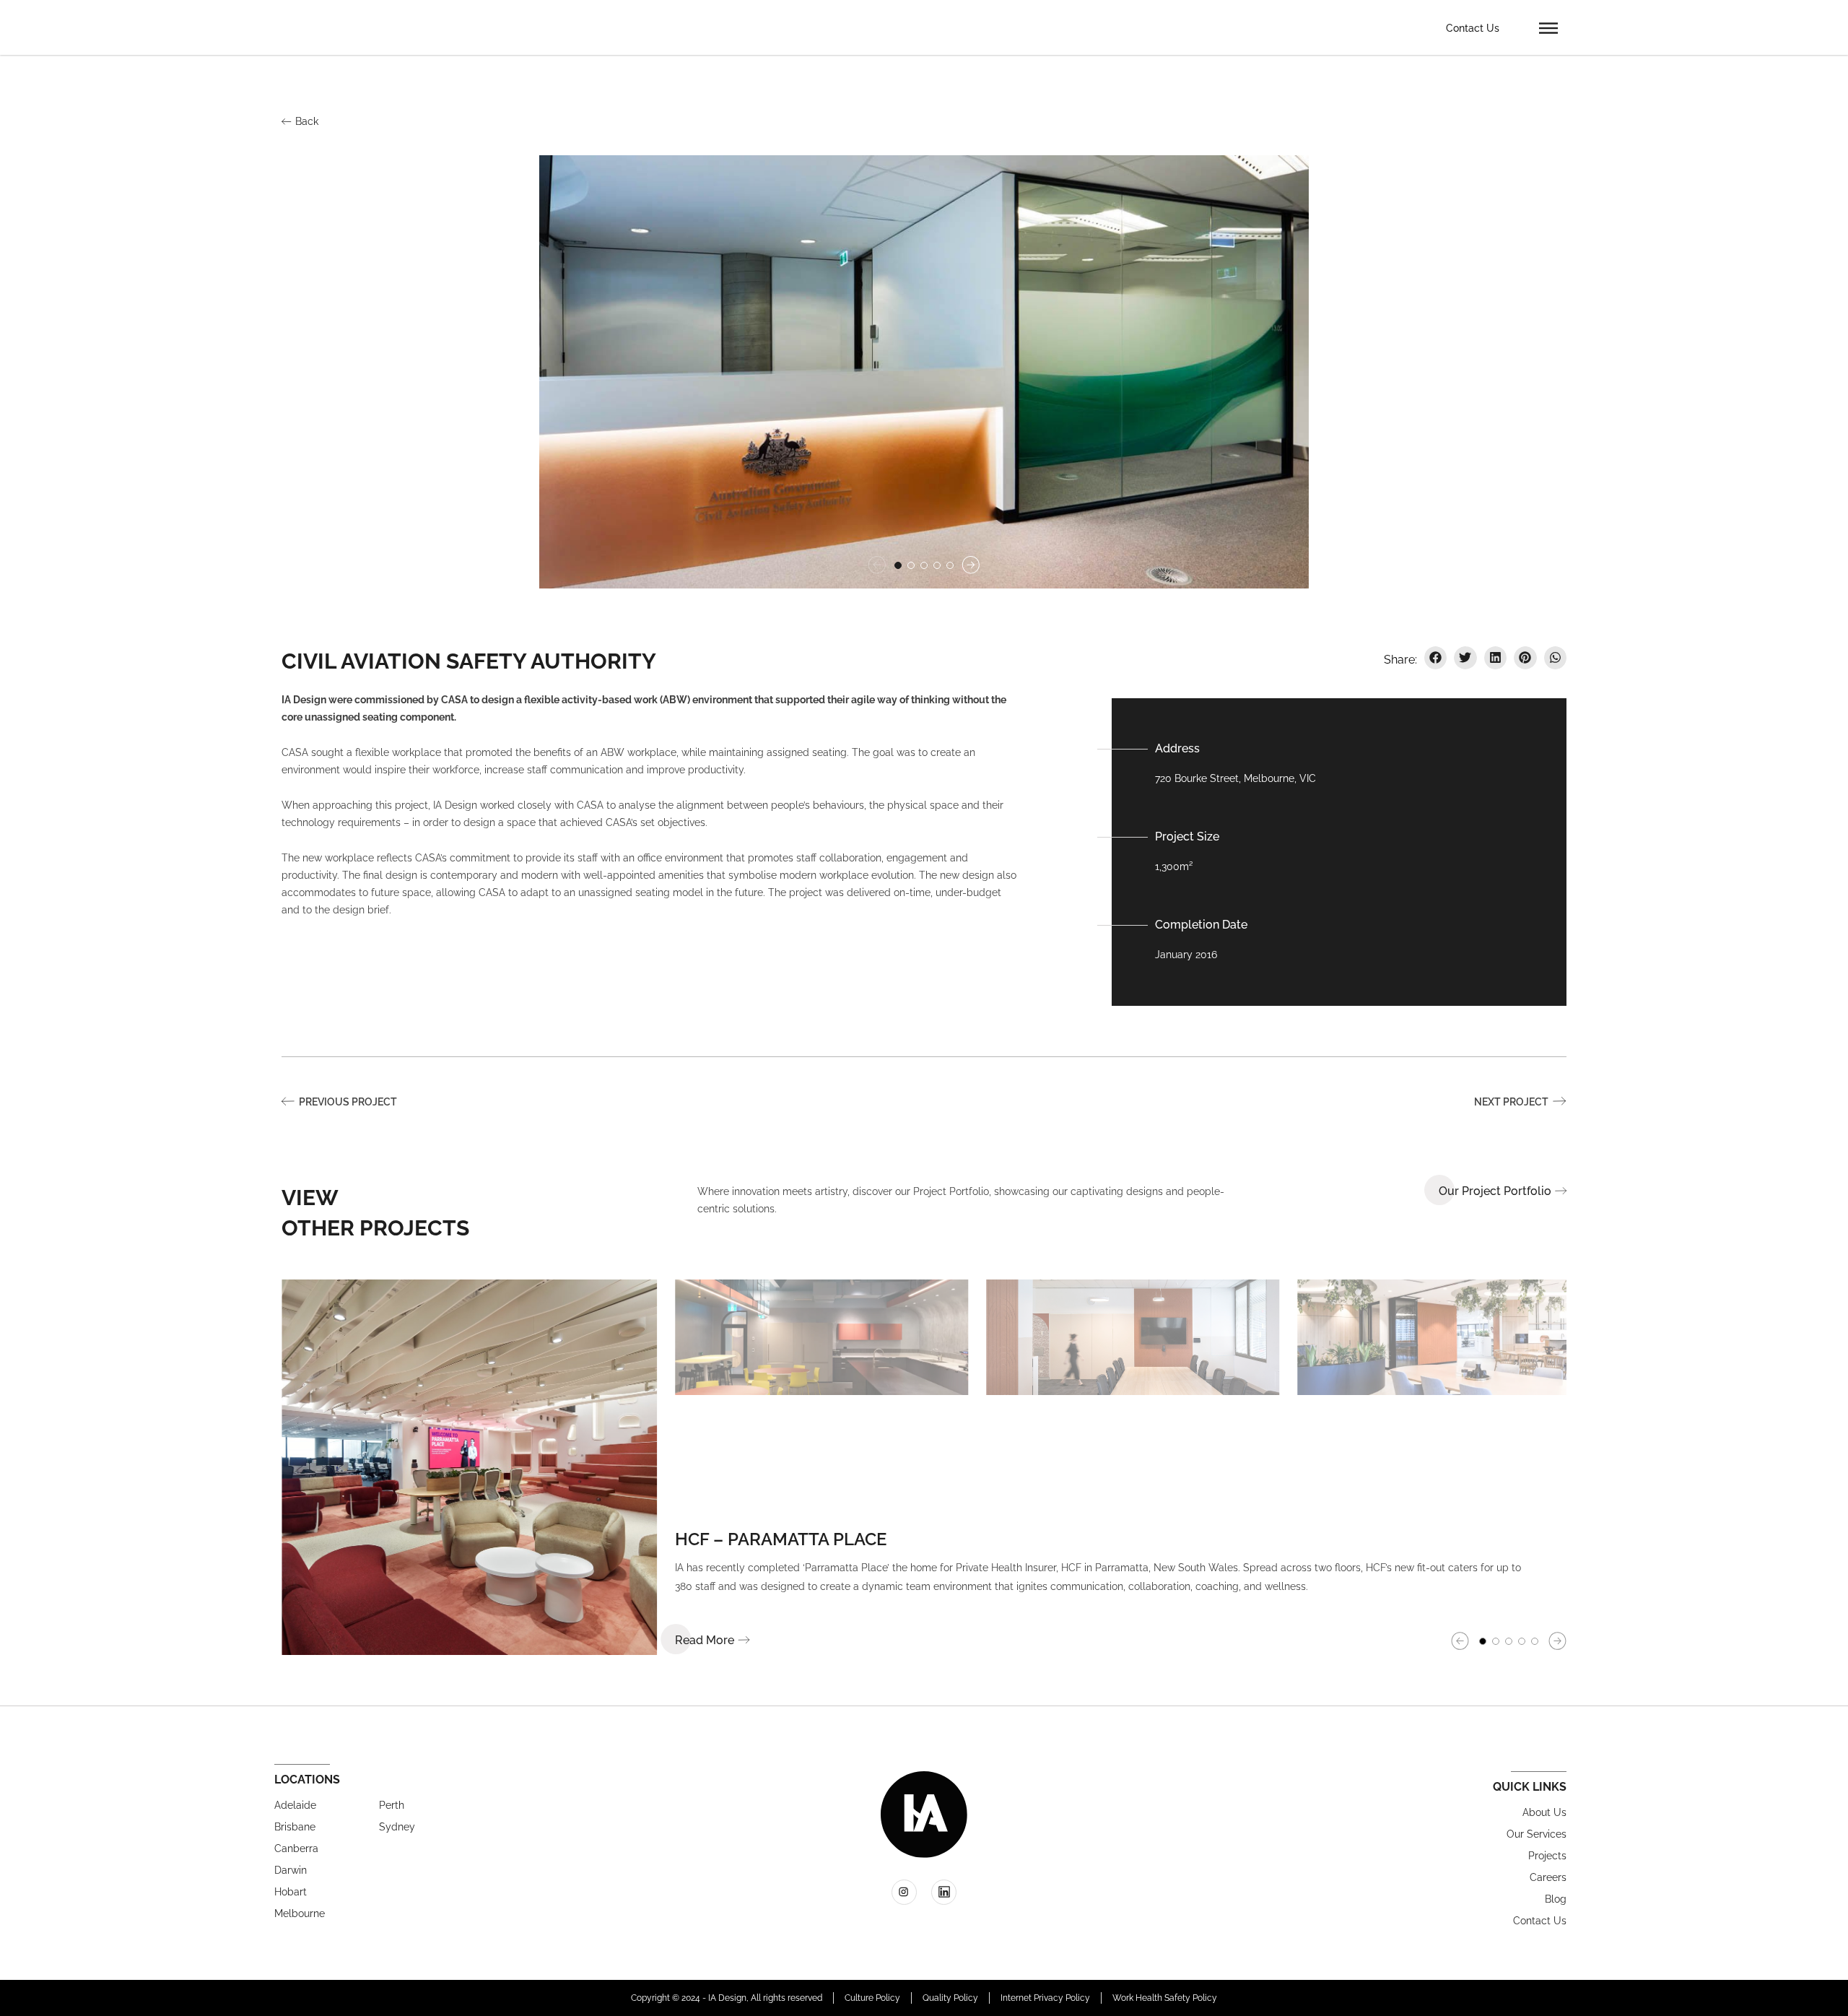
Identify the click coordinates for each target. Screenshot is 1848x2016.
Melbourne (300, 1913)
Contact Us (1473, 28)
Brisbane (295, 1827)
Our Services (1537, 1834)
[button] (1548, 27)
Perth (392, 1805)
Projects (1547, 1856)
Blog (1556, 1899)
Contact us (1540, 1921)
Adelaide (295, 1805)
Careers (1548, 1877)
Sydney (397, 1827)
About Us (1544, 1812)
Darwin (291, 1870)
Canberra (296, 1848)
